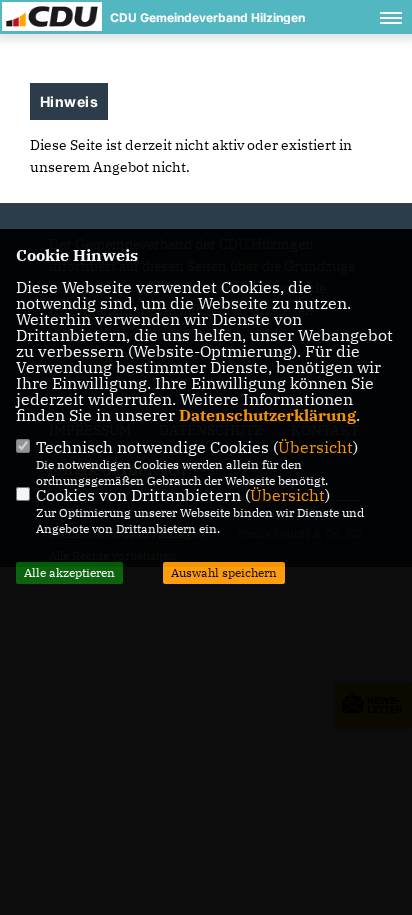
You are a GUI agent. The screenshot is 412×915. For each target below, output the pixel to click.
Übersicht (315, 447)
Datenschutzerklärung (267, 415)
